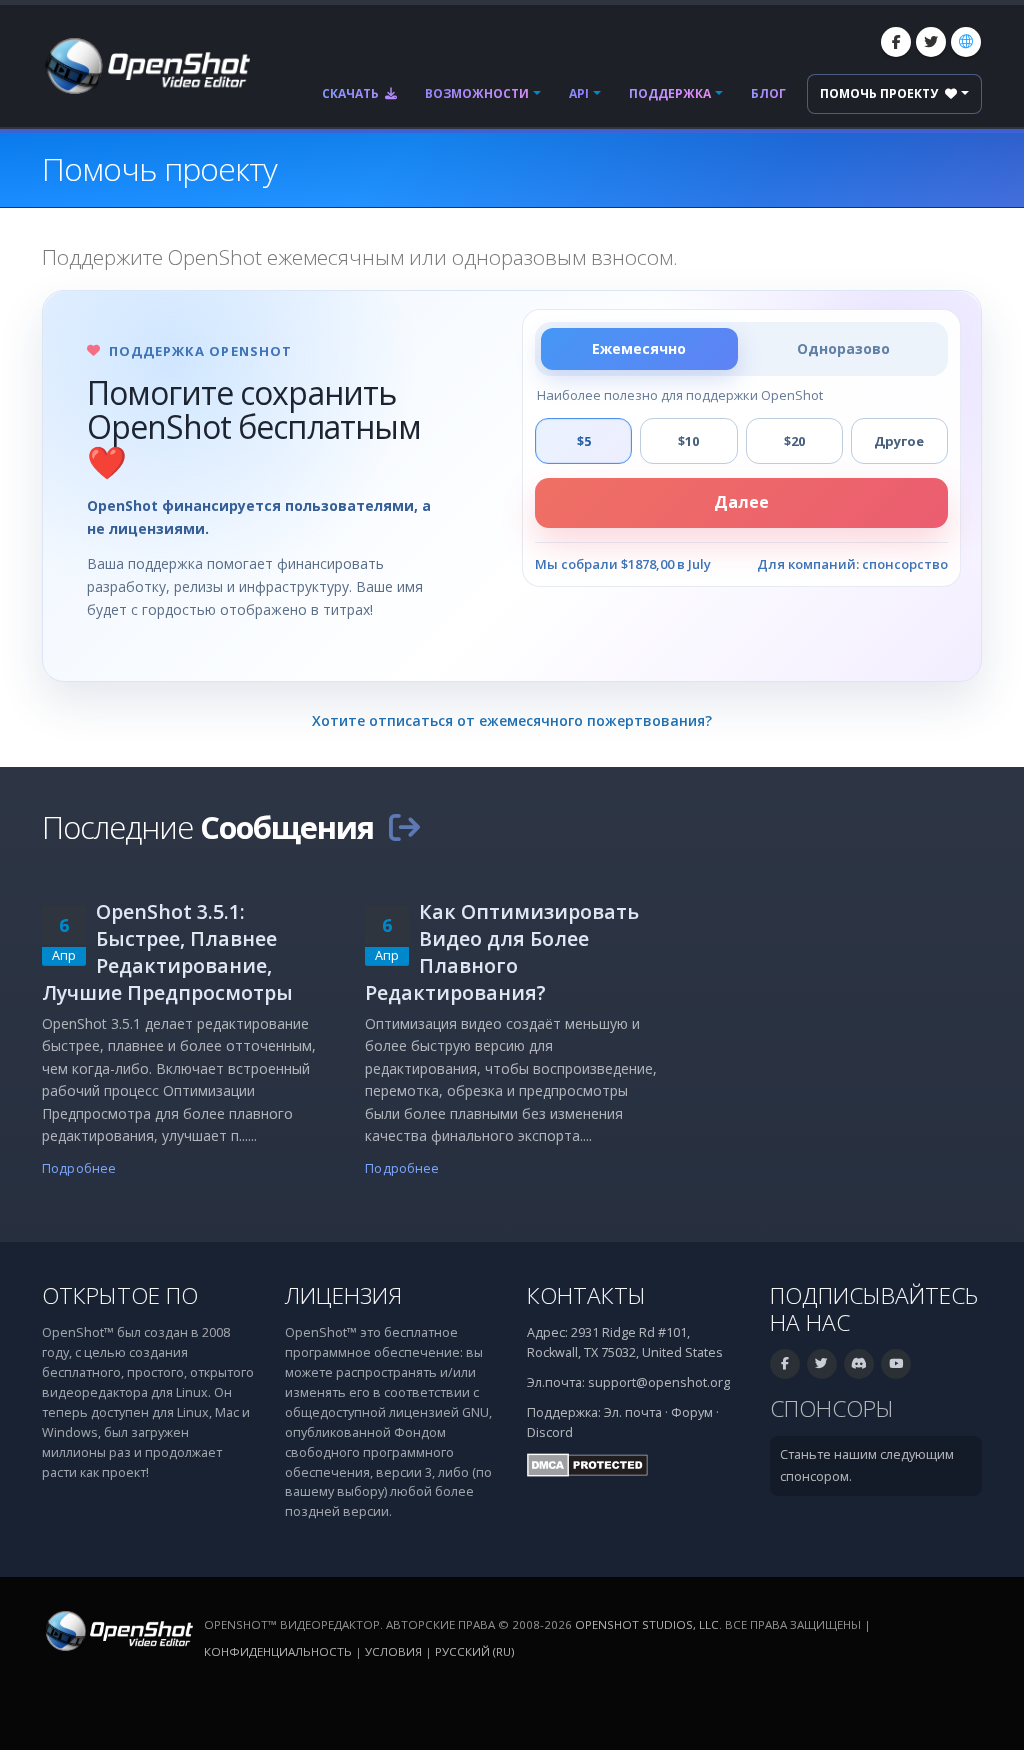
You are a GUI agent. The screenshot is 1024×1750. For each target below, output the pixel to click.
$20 (794, 441)
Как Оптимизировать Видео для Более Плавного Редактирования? (502, 952)
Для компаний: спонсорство (852, 564)
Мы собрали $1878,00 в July (623, 564)
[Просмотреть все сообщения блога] (404, 827)
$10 (688, 441)
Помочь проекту (880, 93)
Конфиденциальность (278, 1651)
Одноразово (843, 348)
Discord (550, 1432)
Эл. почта (633, 1412)
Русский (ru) (474, 1651)
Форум (692, 1412)
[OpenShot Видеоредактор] (117, 1630)
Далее (741, 502)
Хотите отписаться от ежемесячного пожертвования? (512, 720)
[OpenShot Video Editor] (146, 64)
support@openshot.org (659, 1382)
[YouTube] (896, 1364)
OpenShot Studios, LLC (647, 1624)
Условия (393, 1651)
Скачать (352, 93)
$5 (584, 441)
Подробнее (79, 1168)
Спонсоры (832, 1408)
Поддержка (670, 93)
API (579, 93)
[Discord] (859, 1364)
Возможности (477, 93)
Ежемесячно (639, 348)
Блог (768, 93)
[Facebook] (896, 42)
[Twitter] (931, 42)
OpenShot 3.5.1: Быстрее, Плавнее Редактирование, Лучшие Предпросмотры (167, 952)
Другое (899, 441)
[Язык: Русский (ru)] (966, 42)
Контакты (586, 1295)
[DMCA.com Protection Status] (587, 1464)
